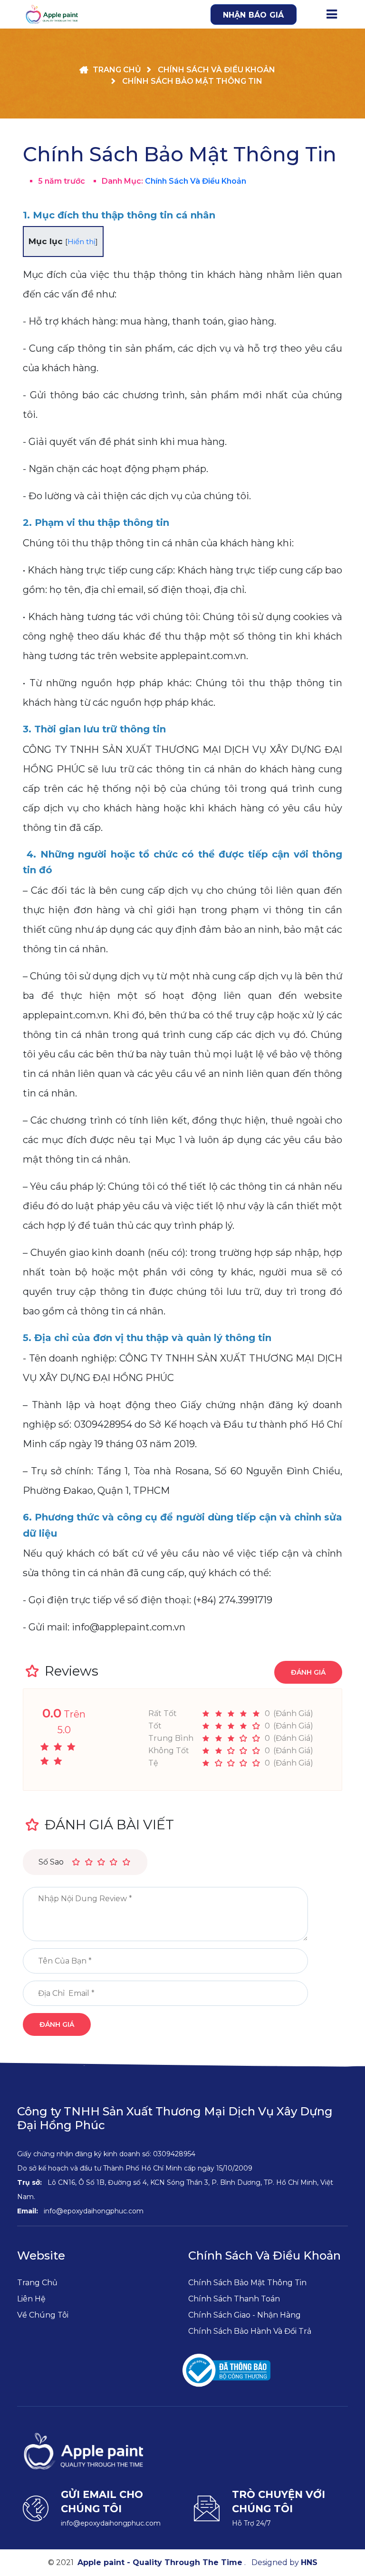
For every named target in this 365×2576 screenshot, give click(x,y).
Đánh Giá (308, 1672)
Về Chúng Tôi (43, 2315)
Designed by (284, 2562)
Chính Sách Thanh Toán (234, 2299)
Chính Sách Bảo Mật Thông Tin (247, 2283)
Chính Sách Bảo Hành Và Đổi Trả (250, 2331)
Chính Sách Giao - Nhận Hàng (245, 2315)
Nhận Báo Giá (254, 15)
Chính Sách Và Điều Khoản (216, 70)
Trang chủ (117, 70)
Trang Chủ (37, 2283)
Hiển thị (82, 242)
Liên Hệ (31, 2299)
